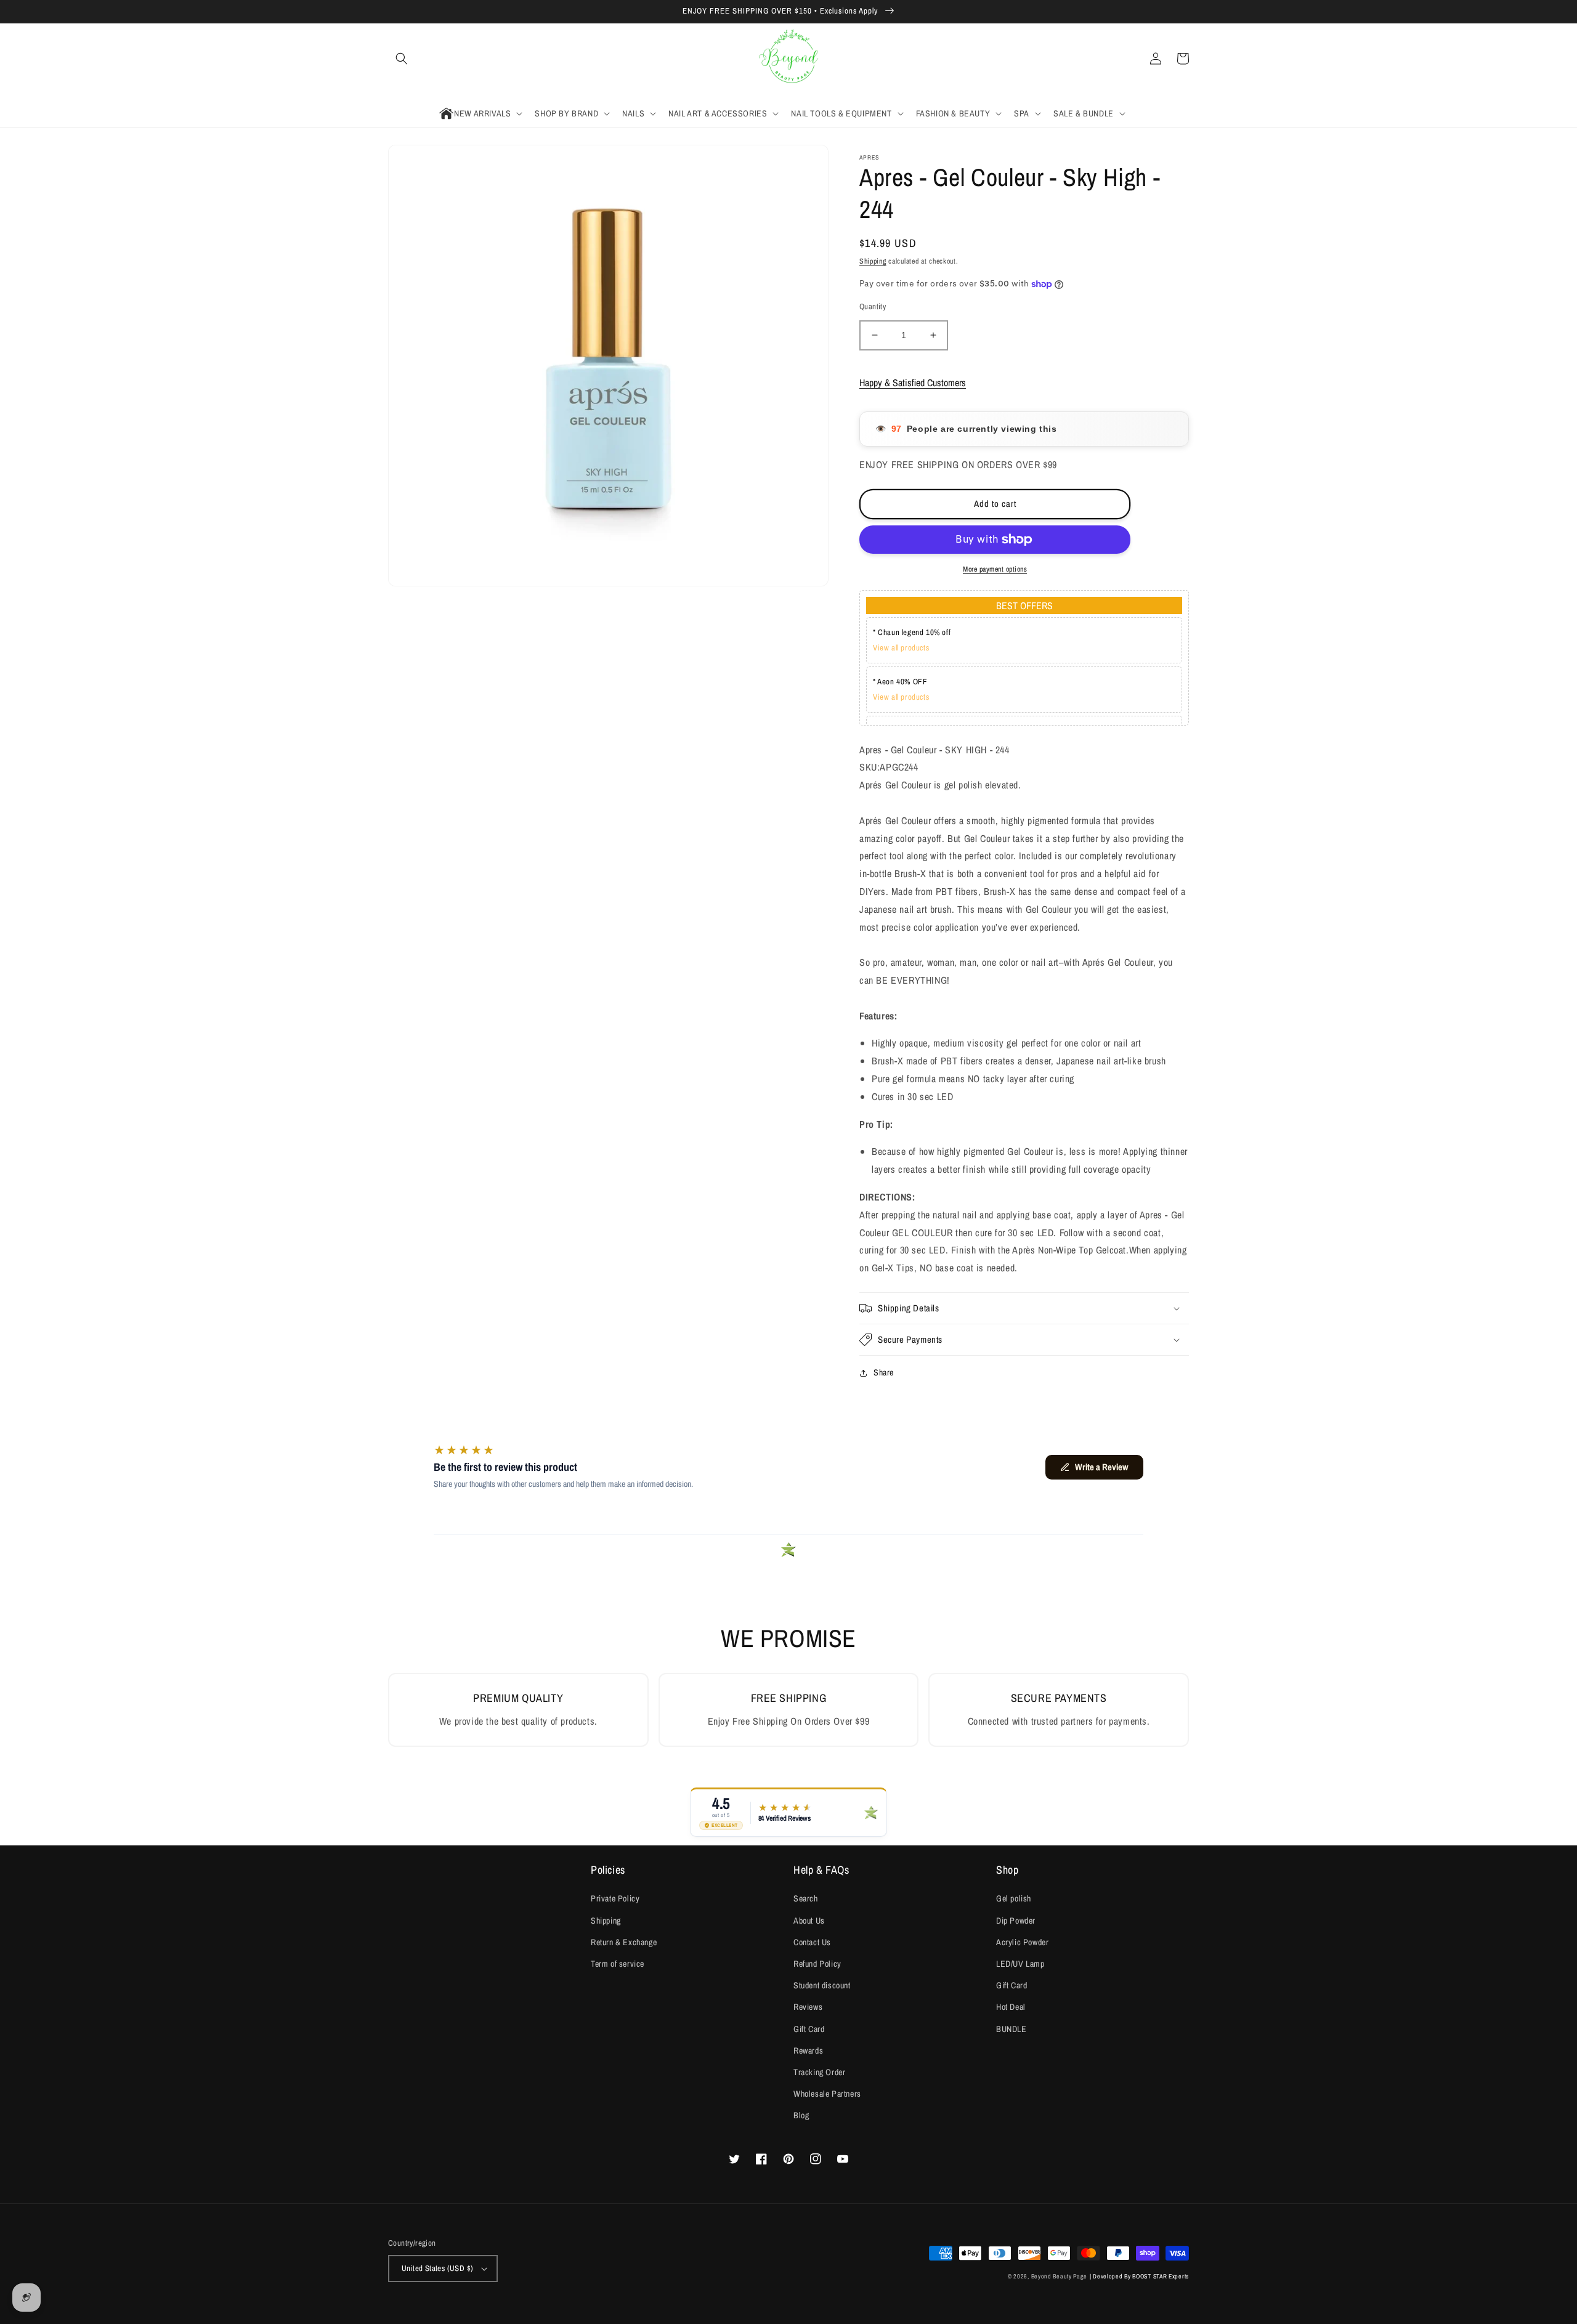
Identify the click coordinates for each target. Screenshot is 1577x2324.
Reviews (808, 2007)
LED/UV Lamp (1020, 1964)
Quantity (873, 306)
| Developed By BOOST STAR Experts (1139, 2276)
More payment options (995, 569)
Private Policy (615, 1898)
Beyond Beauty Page (1060, 2276)
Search (806, 1898)
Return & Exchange (624, 1942)
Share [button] (884, 1372)
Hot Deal (1011, 2007)
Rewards (808, 2051)
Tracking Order (819, 2072)
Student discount (822, 1985)
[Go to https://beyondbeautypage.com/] (789, 59)
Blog (801, 2115)
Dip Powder (1016, 1921)
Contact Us (812, 1942)
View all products (901, 648)
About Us (809, 1921)
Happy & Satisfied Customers (913, 383)
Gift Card (809, 2029)
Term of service (618, 1964)
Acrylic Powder (1022, 1942)
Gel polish (1014, 1898)
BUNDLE (1011, 2029)
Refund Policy (817, 1964)
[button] (402, 59)
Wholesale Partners (827, 2094)
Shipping (873, 261)
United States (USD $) (437, 2268)
